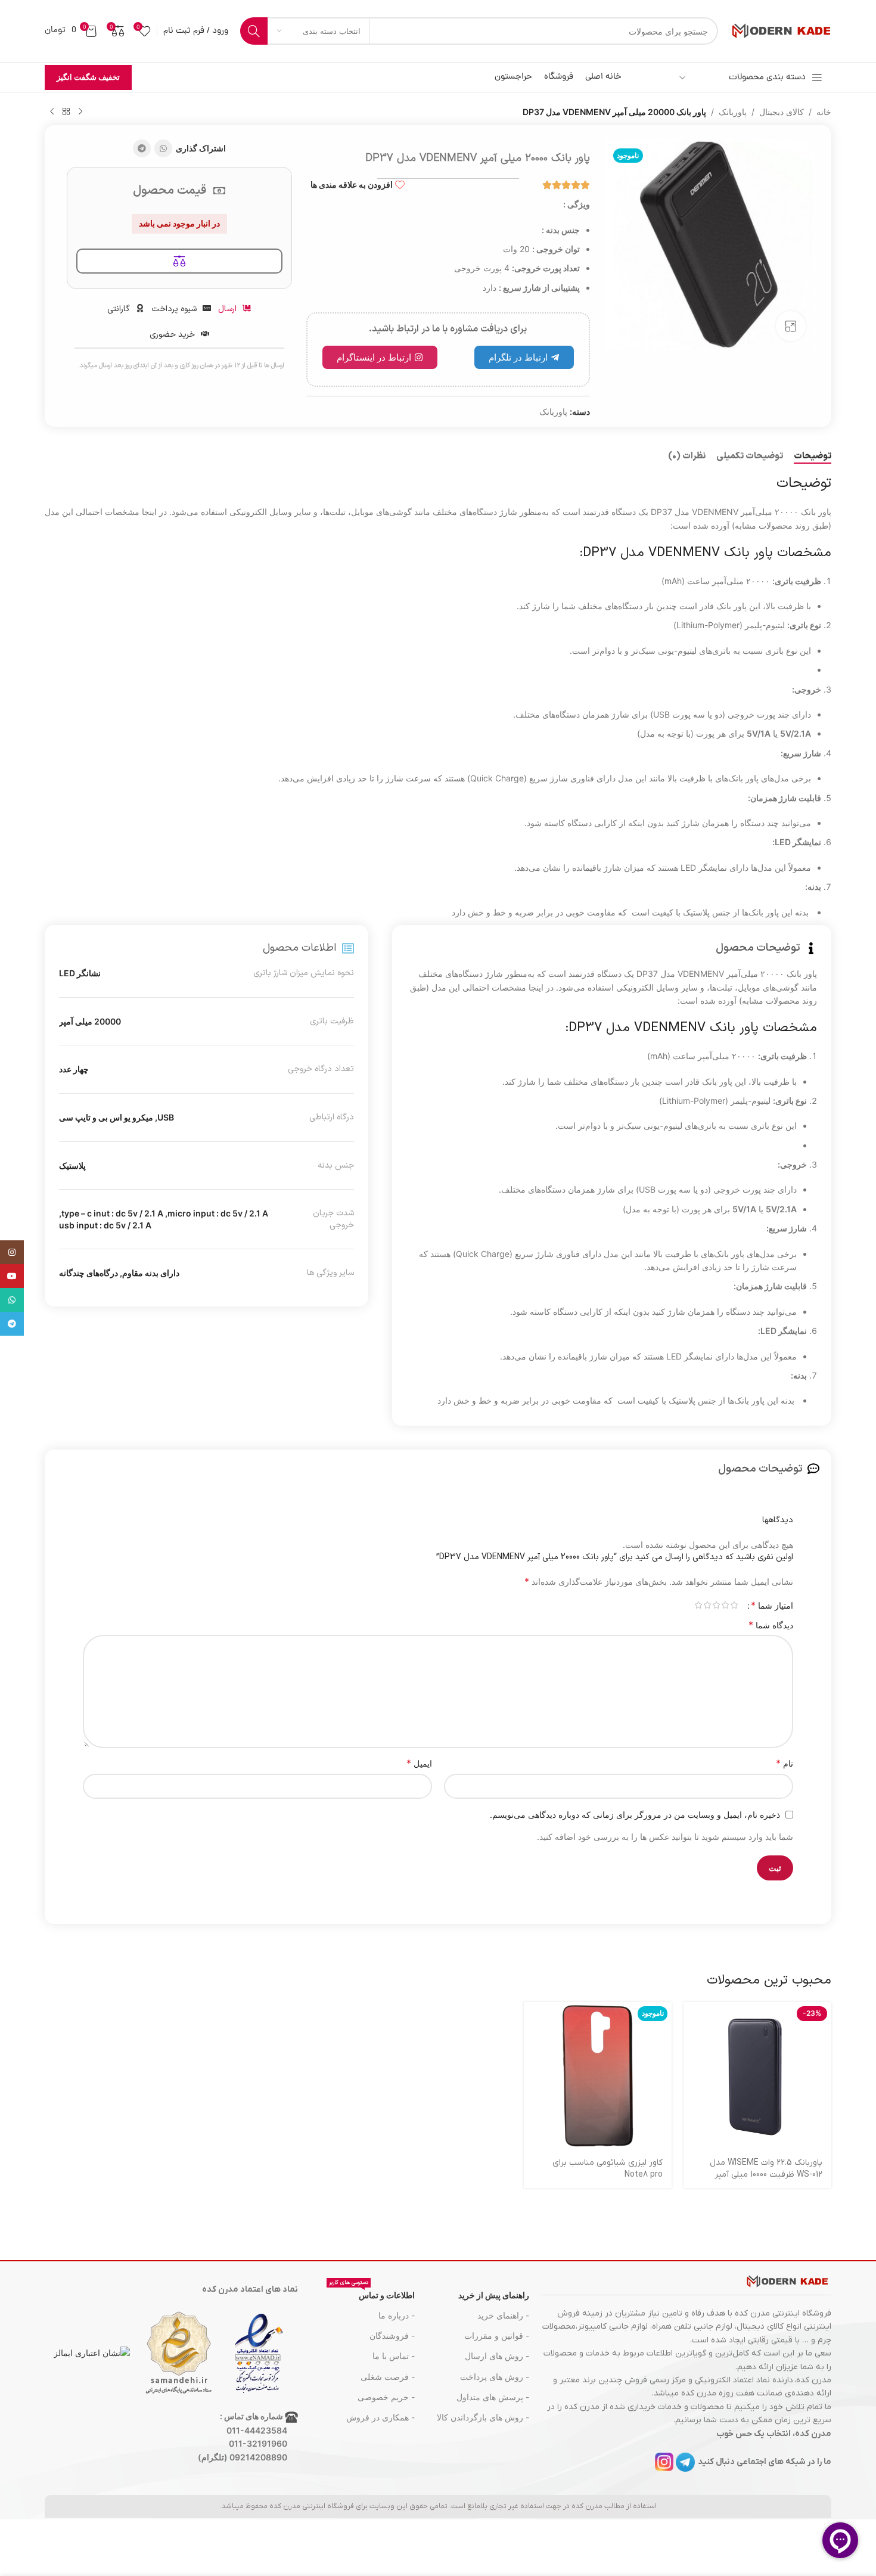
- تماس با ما (394, 2356)
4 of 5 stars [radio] (707, 1605)
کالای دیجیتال (782, 112)
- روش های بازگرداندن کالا (483, 2417)
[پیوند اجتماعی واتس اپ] (163, 148)
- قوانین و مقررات (497, 2336)
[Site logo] (781, 30)
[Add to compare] (179, 261)
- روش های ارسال (497, 2356)
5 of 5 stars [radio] (698, 1605)
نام (785, 1763)
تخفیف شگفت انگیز (88, 77)
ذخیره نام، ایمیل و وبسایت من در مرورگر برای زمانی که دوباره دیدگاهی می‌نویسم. (635, 1815)
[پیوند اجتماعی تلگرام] (142, 148)
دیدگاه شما (771, 1625)
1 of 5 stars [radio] (734, 1605)
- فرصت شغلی (388, 2377)
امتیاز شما (772, 1605)
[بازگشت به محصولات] (66, 112)
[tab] (813, 457)
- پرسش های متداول (493, 2397)
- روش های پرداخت (495, 2377)
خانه (824, 112)
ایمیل (419, 1763)
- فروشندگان (392, 2336)
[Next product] (52, 112)
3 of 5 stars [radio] (716, 1605)
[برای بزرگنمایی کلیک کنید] (791, 326)
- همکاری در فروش (380, 2417)
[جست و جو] (254, 31)
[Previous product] (80, 112)
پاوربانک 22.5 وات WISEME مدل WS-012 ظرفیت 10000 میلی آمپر (766, 2169)
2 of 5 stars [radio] (725, 1605)
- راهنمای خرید (503, 2315)
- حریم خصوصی (386, 2397)
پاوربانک (733, 112)
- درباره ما (397, 2315)
